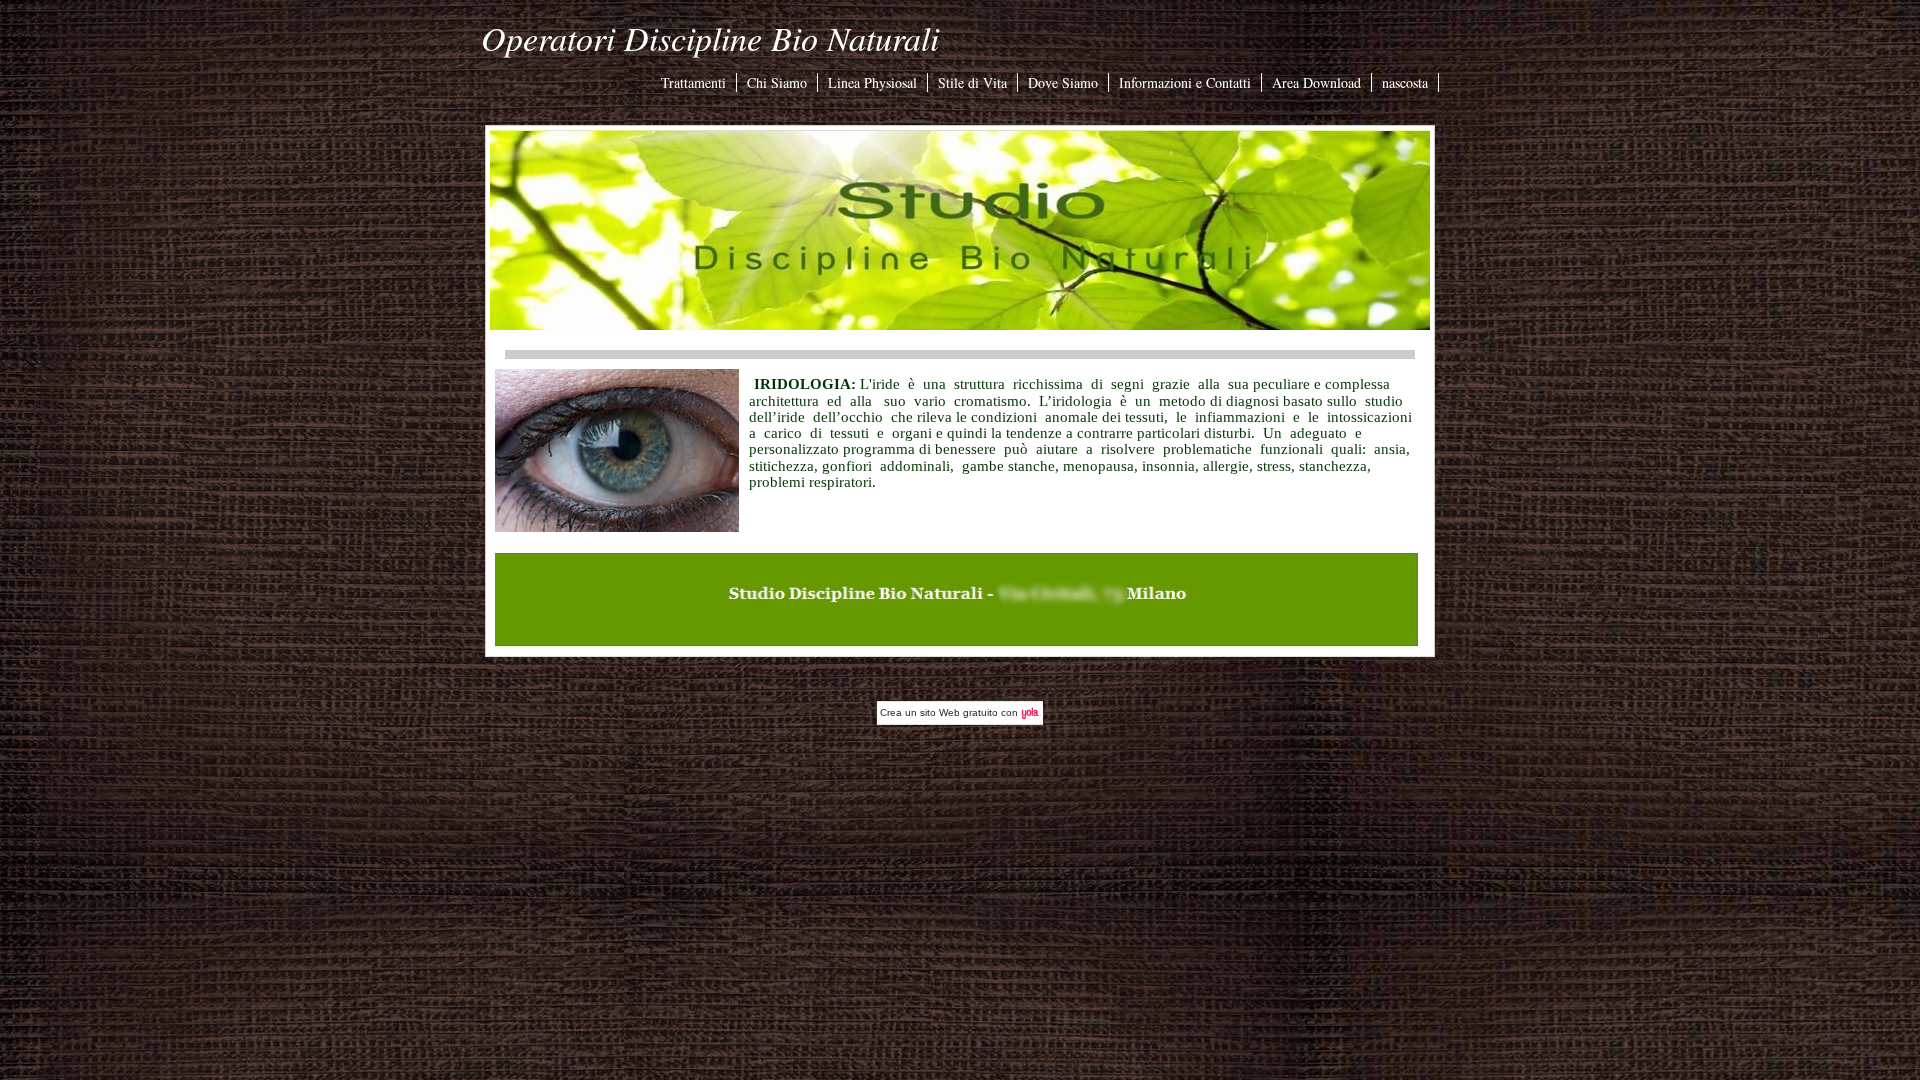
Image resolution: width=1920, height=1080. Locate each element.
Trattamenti (693, 82)
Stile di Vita (972, 82)
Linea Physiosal (872, 82)
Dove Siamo (1063, 82)
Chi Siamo (777, 82)
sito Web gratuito (959, 712)
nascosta (1405, 82)
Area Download (1316, 82)
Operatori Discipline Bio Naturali (710, 37)
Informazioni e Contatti (1185, 82)
